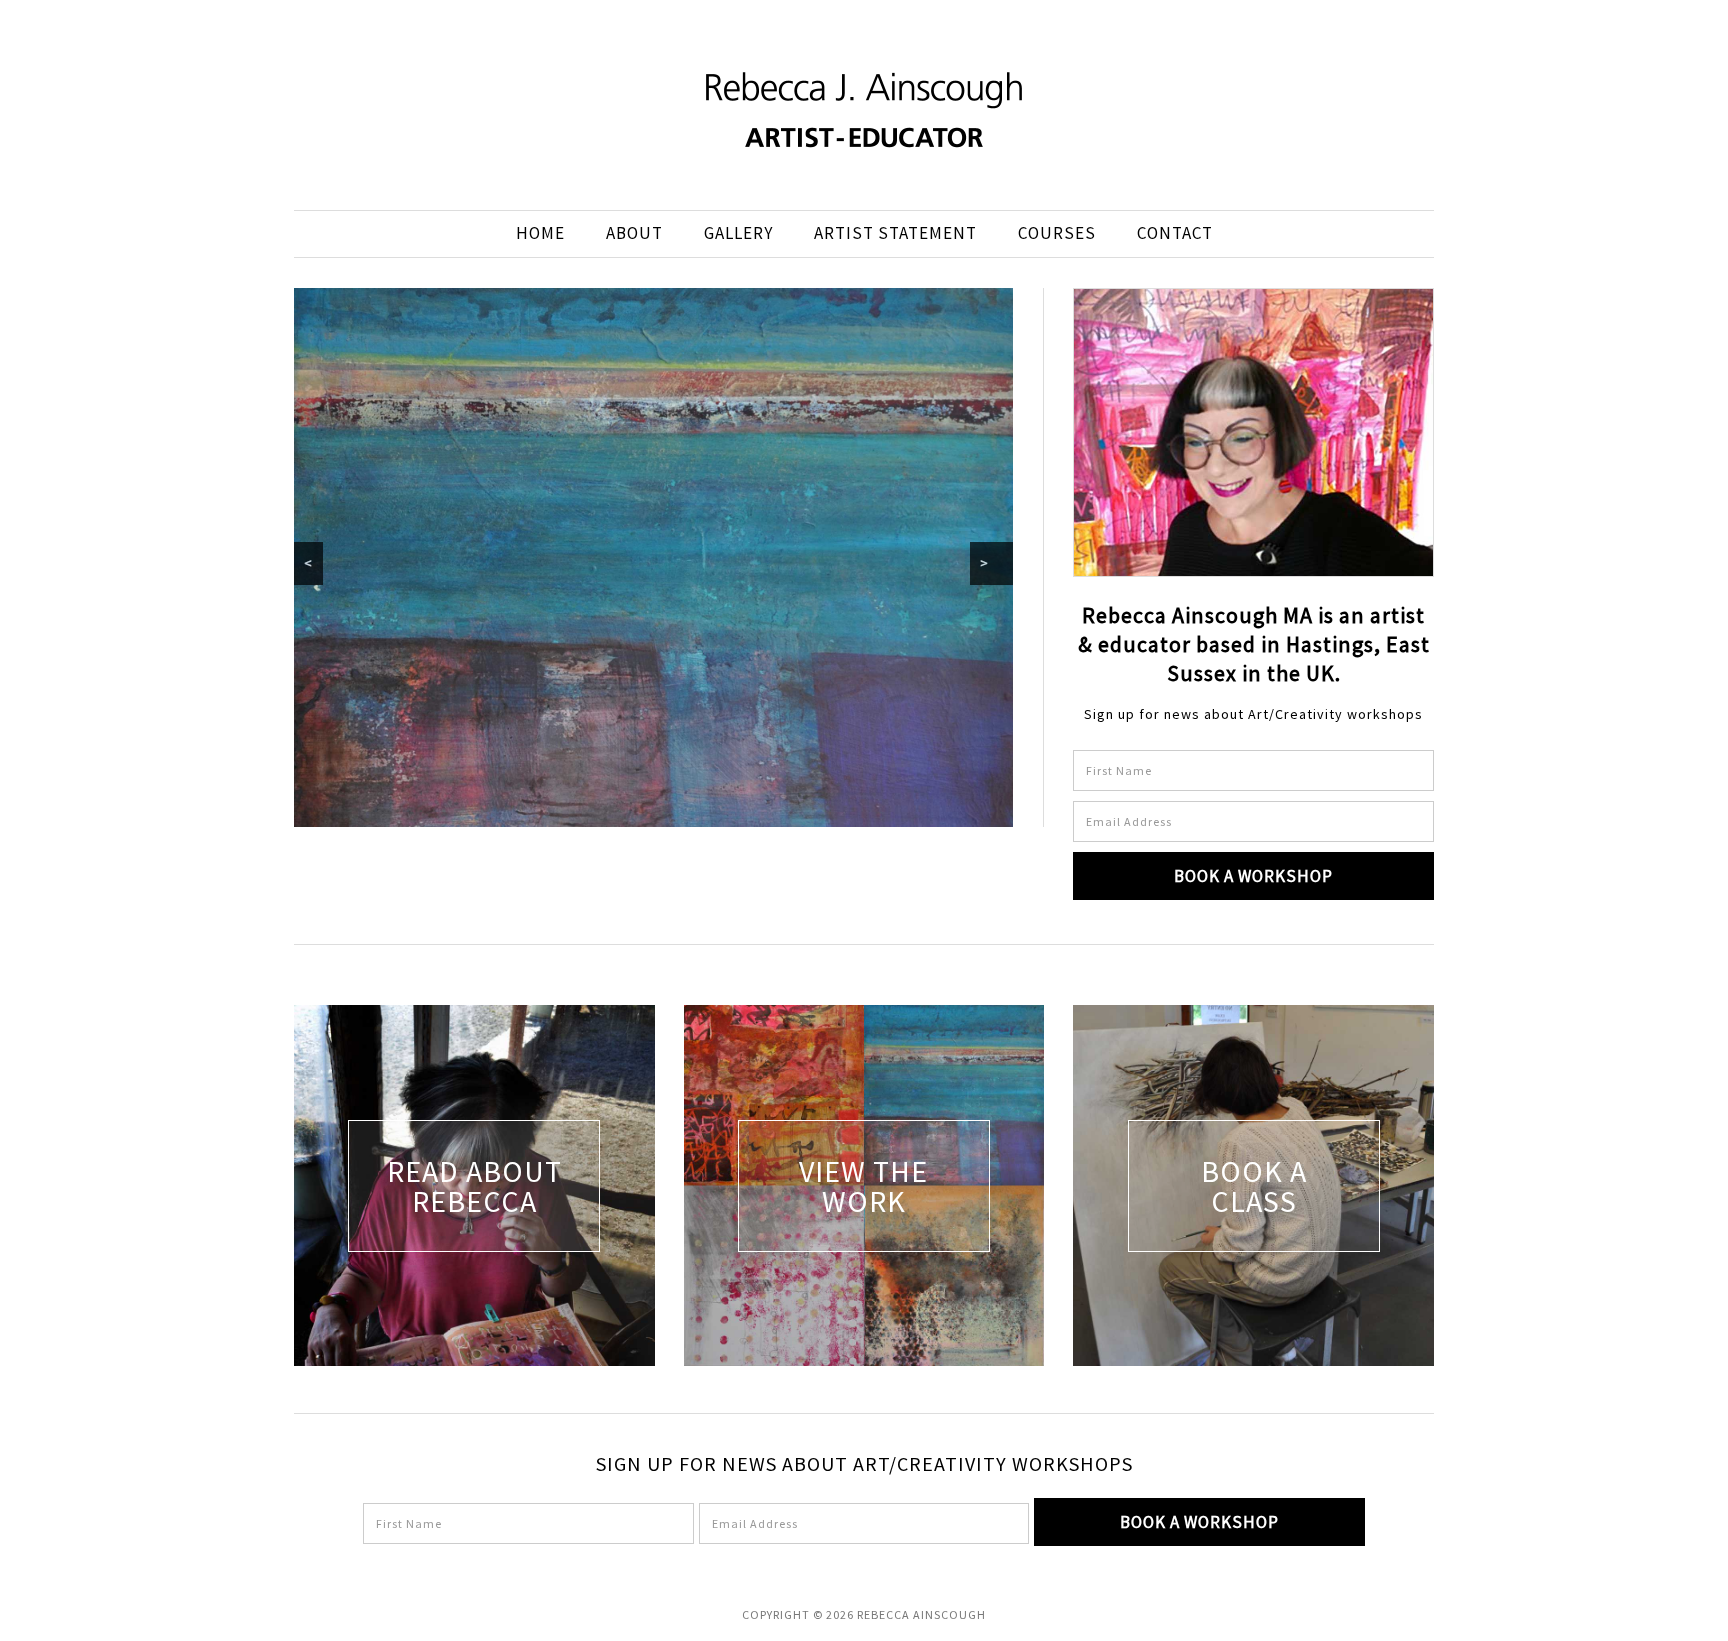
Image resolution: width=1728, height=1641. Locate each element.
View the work (863, 1186)
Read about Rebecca (474, 1186)
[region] (653, 557)
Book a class (1254, 1186)
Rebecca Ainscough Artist (864, 110)
